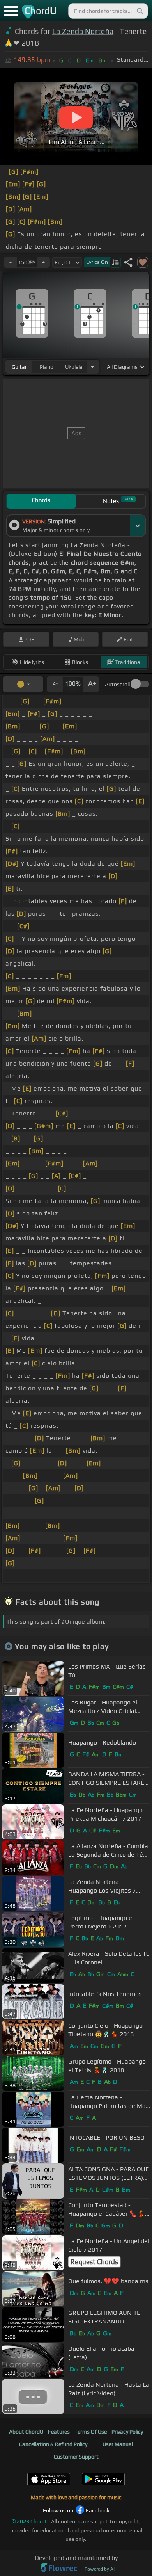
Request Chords (94, 2262)
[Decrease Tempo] (11, 262)
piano (47, 367)
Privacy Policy (127, 2432)
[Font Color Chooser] (23, 684)
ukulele (74, 367)
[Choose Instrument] (92, 367)
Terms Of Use (91, 2432)
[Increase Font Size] (91, 684)
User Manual (118, 2444)
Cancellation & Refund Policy (53, 2444)
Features (59, 2432)
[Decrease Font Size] (55, 684)
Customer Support (76, 2457)
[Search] (140, 11)
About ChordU (26, 2432)
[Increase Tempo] (43, 262)
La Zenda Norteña (83, 31)
